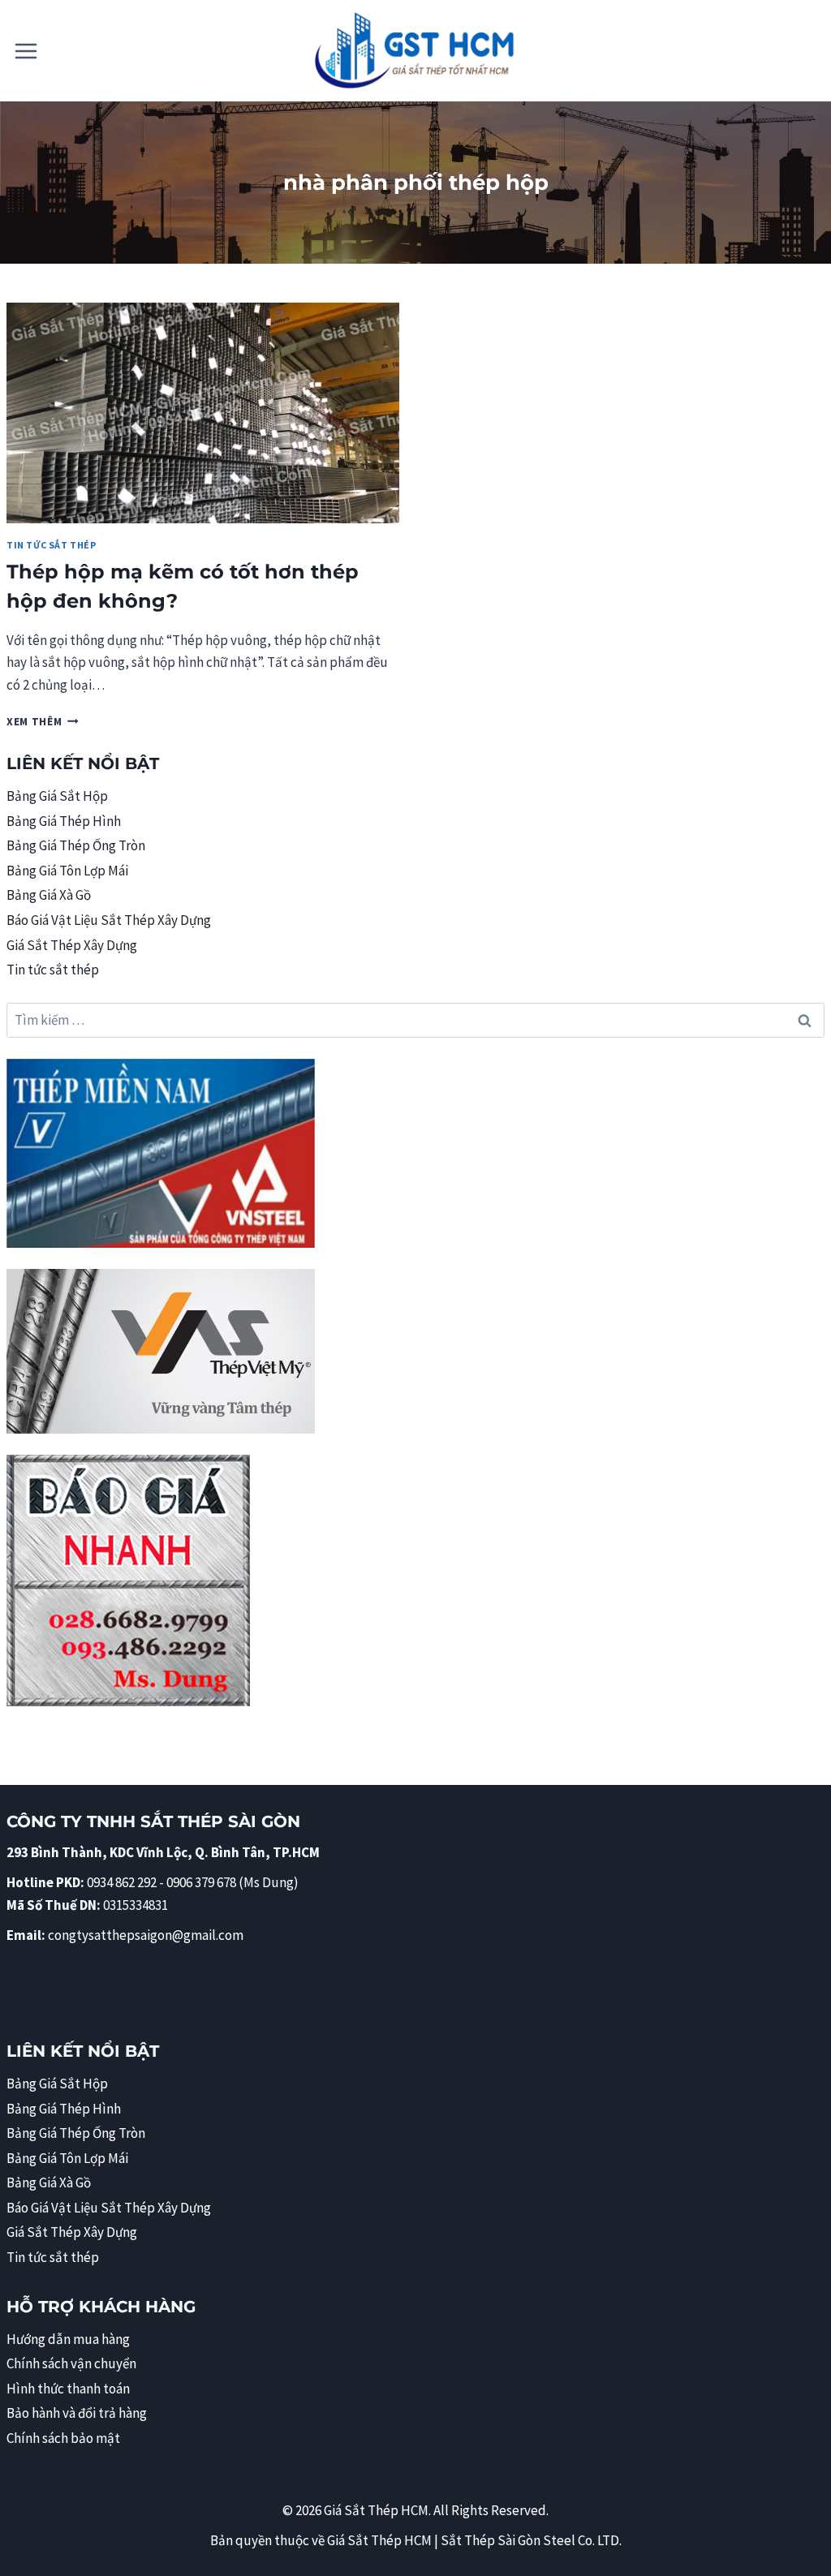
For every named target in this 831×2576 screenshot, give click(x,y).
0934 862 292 (122, 1882)
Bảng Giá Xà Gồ (49, 895)
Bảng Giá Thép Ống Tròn (76, 845)
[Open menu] (26, 51)
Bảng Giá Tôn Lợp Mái (67, 871)
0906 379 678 (202, 1882)
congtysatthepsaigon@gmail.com (146, 1935)
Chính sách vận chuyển (71, 2363)
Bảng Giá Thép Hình (64, 821)
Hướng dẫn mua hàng (68, 2339)
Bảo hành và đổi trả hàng (77, 2413)
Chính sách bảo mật (63, 2438)
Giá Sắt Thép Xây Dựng (72, 945)
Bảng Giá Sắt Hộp (57, 796)
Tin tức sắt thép (52, 545)
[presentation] (203, 413)
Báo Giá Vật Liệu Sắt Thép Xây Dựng (109, 920)
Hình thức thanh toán (68, 2389)
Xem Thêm (43, 722)
